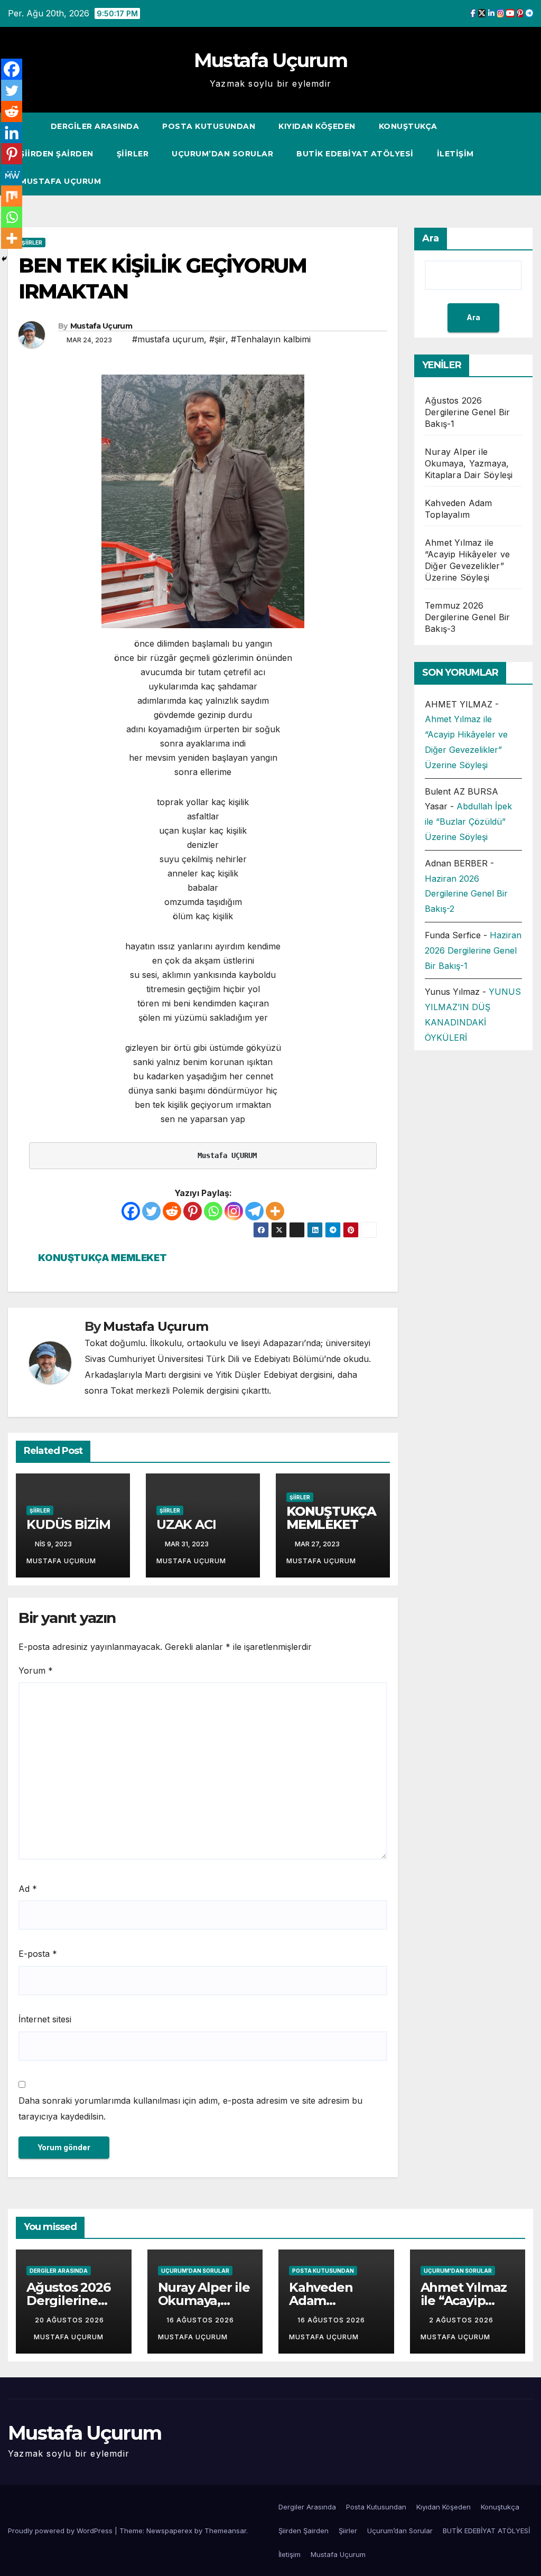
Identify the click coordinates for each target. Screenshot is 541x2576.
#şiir (217, 339)
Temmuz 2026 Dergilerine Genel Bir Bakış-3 (467, 617)
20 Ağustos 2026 (69, 2320)
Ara (431, 238)
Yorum (36, 1670)
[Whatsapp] (213, 1211)
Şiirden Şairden (57, 154)
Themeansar (225, 2531)
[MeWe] (12, 175)
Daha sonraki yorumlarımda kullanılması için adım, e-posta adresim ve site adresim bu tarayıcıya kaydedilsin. (190, 2108)
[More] (275, 1211)
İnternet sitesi (45, 2019)
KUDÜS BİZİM (68, 1524)
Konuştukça (408, 126)
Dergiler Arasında (95, 126)
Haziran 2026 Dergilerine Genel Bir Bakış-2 (466, 894)
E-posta (38, 1954)
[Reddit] (172, 1211)
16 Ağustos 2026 (201, 2320)
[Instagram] (234, 1211)
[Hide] (4, 259)
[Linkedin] (12, 133)
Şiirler (133, 154)
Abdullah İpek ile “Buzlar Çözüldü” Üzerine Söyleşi (468, 822)
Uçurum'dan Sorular (195, 2271)
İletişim (455, 154)
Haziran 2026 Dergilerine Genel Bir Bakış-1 (473, 950)
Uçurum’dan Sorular (222, 154)
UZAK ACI (186, 1524)
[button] (506, 154)
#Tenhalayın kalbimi (271, 339)
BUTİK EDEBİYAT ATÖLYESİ (355, 154)
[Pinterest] (193, 1211)
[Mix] (12, 196)
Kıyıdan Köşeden (317, 126)
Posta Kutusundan (209, 126)
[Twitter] (151, 1211)
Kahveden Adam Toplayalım (323, 2300)
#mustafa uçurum (168, 339)
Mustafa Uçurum (270, 60)
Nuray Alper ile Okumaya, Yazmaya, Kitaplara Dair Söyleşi (469, 463)
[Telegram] (254, 1211)
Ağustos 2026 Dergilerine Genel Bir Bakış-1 (467, 412)
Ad (28, 1889)
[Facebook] (131, 1211)
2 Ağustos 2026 (462, 2320)
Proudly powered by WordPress (61, 2531)
